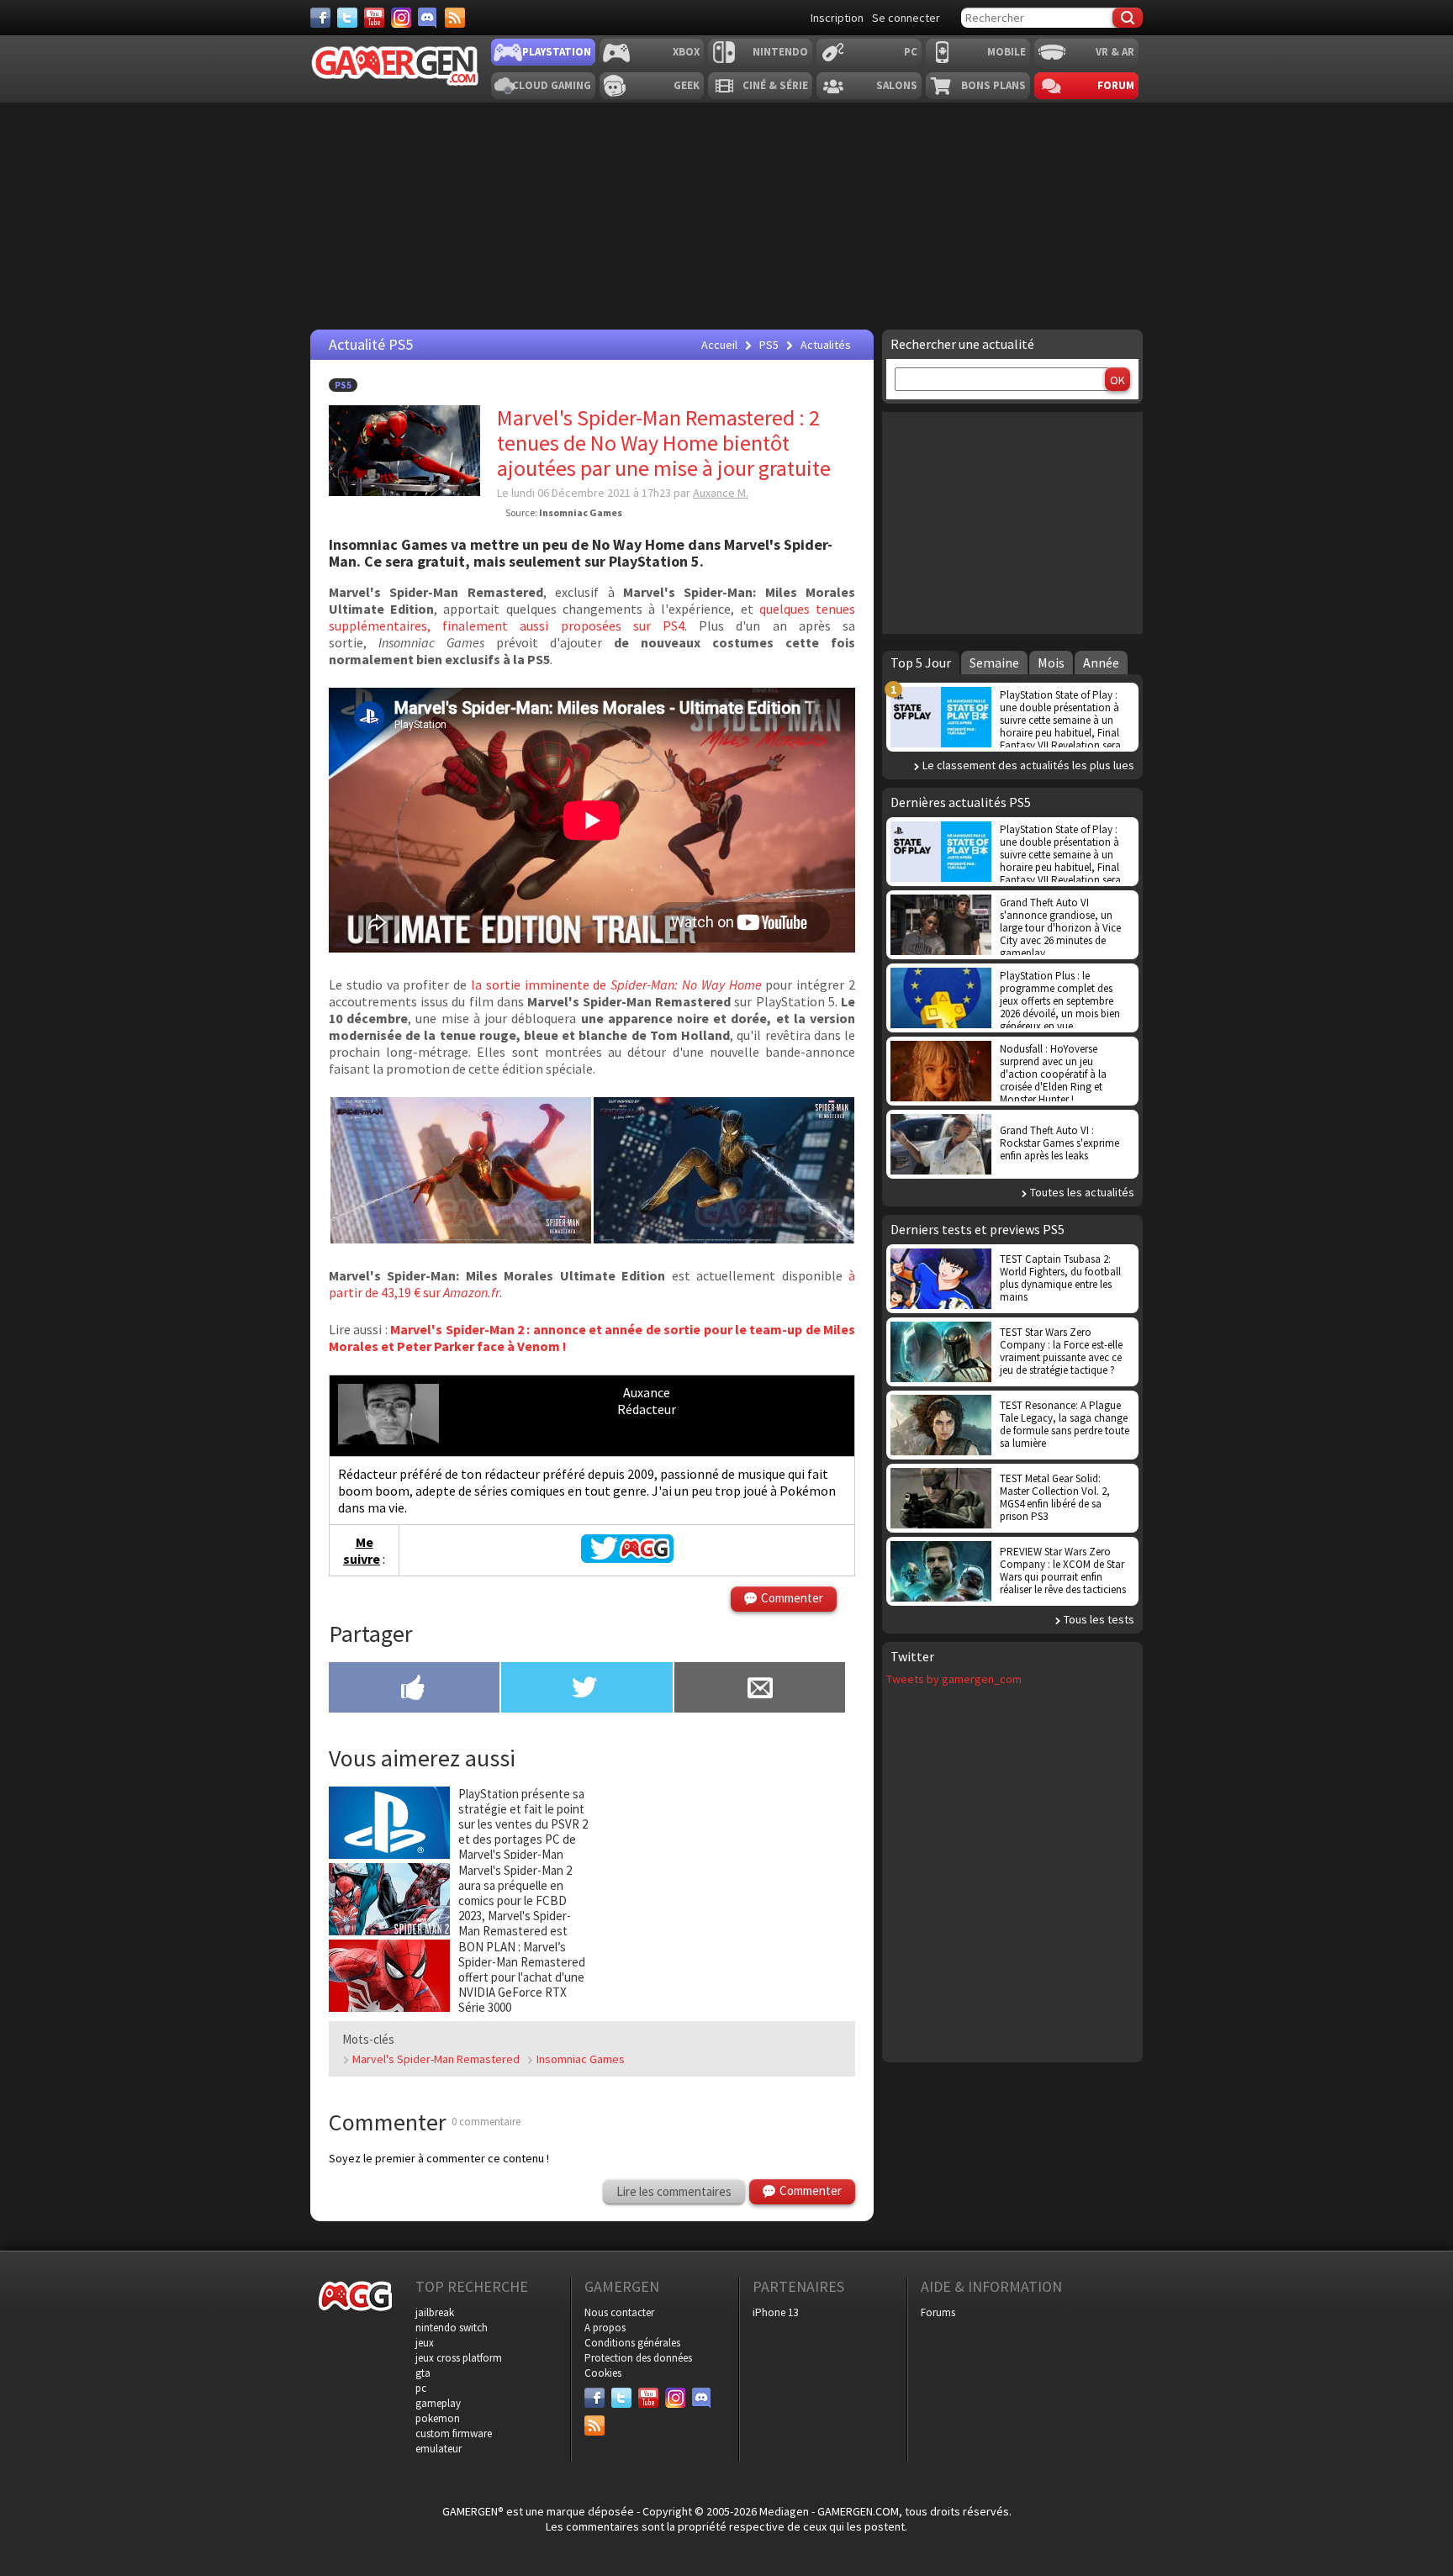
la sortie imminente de (616, 984)
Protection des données (638, 2358)
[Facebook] (320, 18)
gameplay (438, 2403)
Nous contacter (619, 2312)
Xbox (686, 52)
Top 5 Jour (921, 662)
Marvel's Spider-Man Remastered (436, 2059)
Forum (1116, 85)
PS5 (343, 385)
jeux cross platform (459, 2358)
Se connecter (906, 18)
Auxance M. (721, 493)
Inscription (837, 18)
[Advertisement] (1012, 521)
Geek (687, 85)
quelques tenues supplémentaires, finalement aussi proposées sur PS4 (592, 617)
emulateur (439, 2449)
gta (423, 2373)
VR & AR (1115, 52)
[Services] (455, 18)
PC (911, 52)
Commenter (792, 1598)
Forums (938, 2312)
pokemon (438, 2418)
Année (1101, 662)
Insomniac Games (581, 2059)
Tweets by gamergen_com (954, 1679)
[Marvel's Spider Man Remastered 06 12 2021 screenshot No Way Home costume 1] (461, 1238)
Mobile (1007, 52)
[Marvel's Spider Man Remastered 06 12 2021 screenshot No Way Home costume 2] (724, 1238)
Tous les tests (1099, 1619)
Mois (1051, 662)
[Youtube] (374, 18)
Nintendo (780, 52)
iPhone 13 (775, 2312)
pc (421, 2388)
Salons (897, 85)
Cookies (603, 2373)
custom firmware (454, 2433)
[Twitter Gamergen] (627, 1558)
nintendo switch (452, 2328)
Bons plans (993, 85)
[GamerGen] (394, 66)
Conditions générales (632, 2343)
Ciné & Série (775, 85)
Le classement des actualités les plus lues (1028, 765)
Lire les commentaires (674, 2191)
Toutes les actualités (1082, 1192)
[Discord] (428, 18)
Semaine (994, 662)
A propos (605, 2328)
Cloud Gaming (552, 85)
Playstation (557, 52)
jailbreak (435, 2312)
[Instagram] (401, 18)
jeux (425, 2343)
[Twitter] (347, 18)
